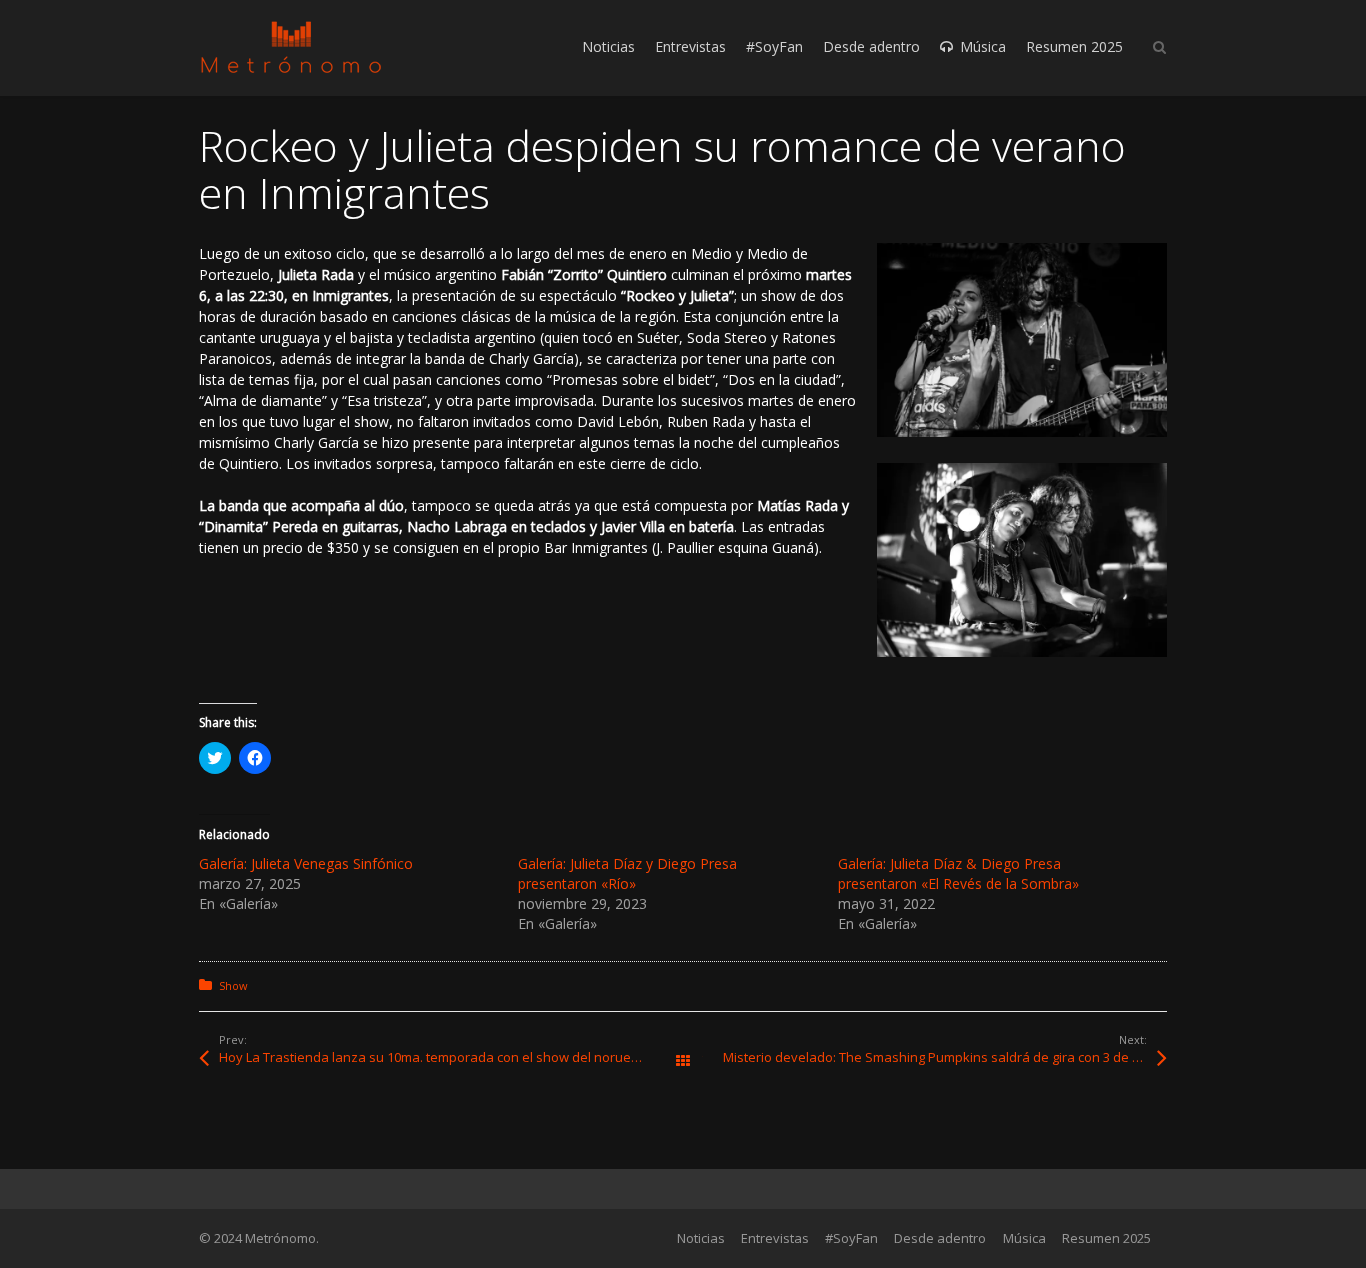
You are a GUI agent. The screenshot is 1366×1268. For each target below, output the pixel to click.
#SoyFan (851, 1238)
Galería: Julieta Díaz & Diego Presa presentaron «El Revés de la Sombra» (958, 873)
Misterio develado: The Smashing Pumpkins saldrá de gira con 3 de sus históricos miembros (945, 1057)
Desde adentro (940, 1238)
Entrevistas (775, 1238)
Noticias (701, 1238)
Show (233, 985)
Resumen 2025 (1106, 1238)
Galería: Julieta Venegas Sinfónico (306, 863)
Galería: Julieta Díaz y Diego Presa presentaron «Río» (627, 873)
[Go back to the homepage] (291, 47)
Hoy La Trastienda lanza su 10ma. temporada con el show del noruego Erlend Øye (451, 1057)
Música (1024, 1238)
